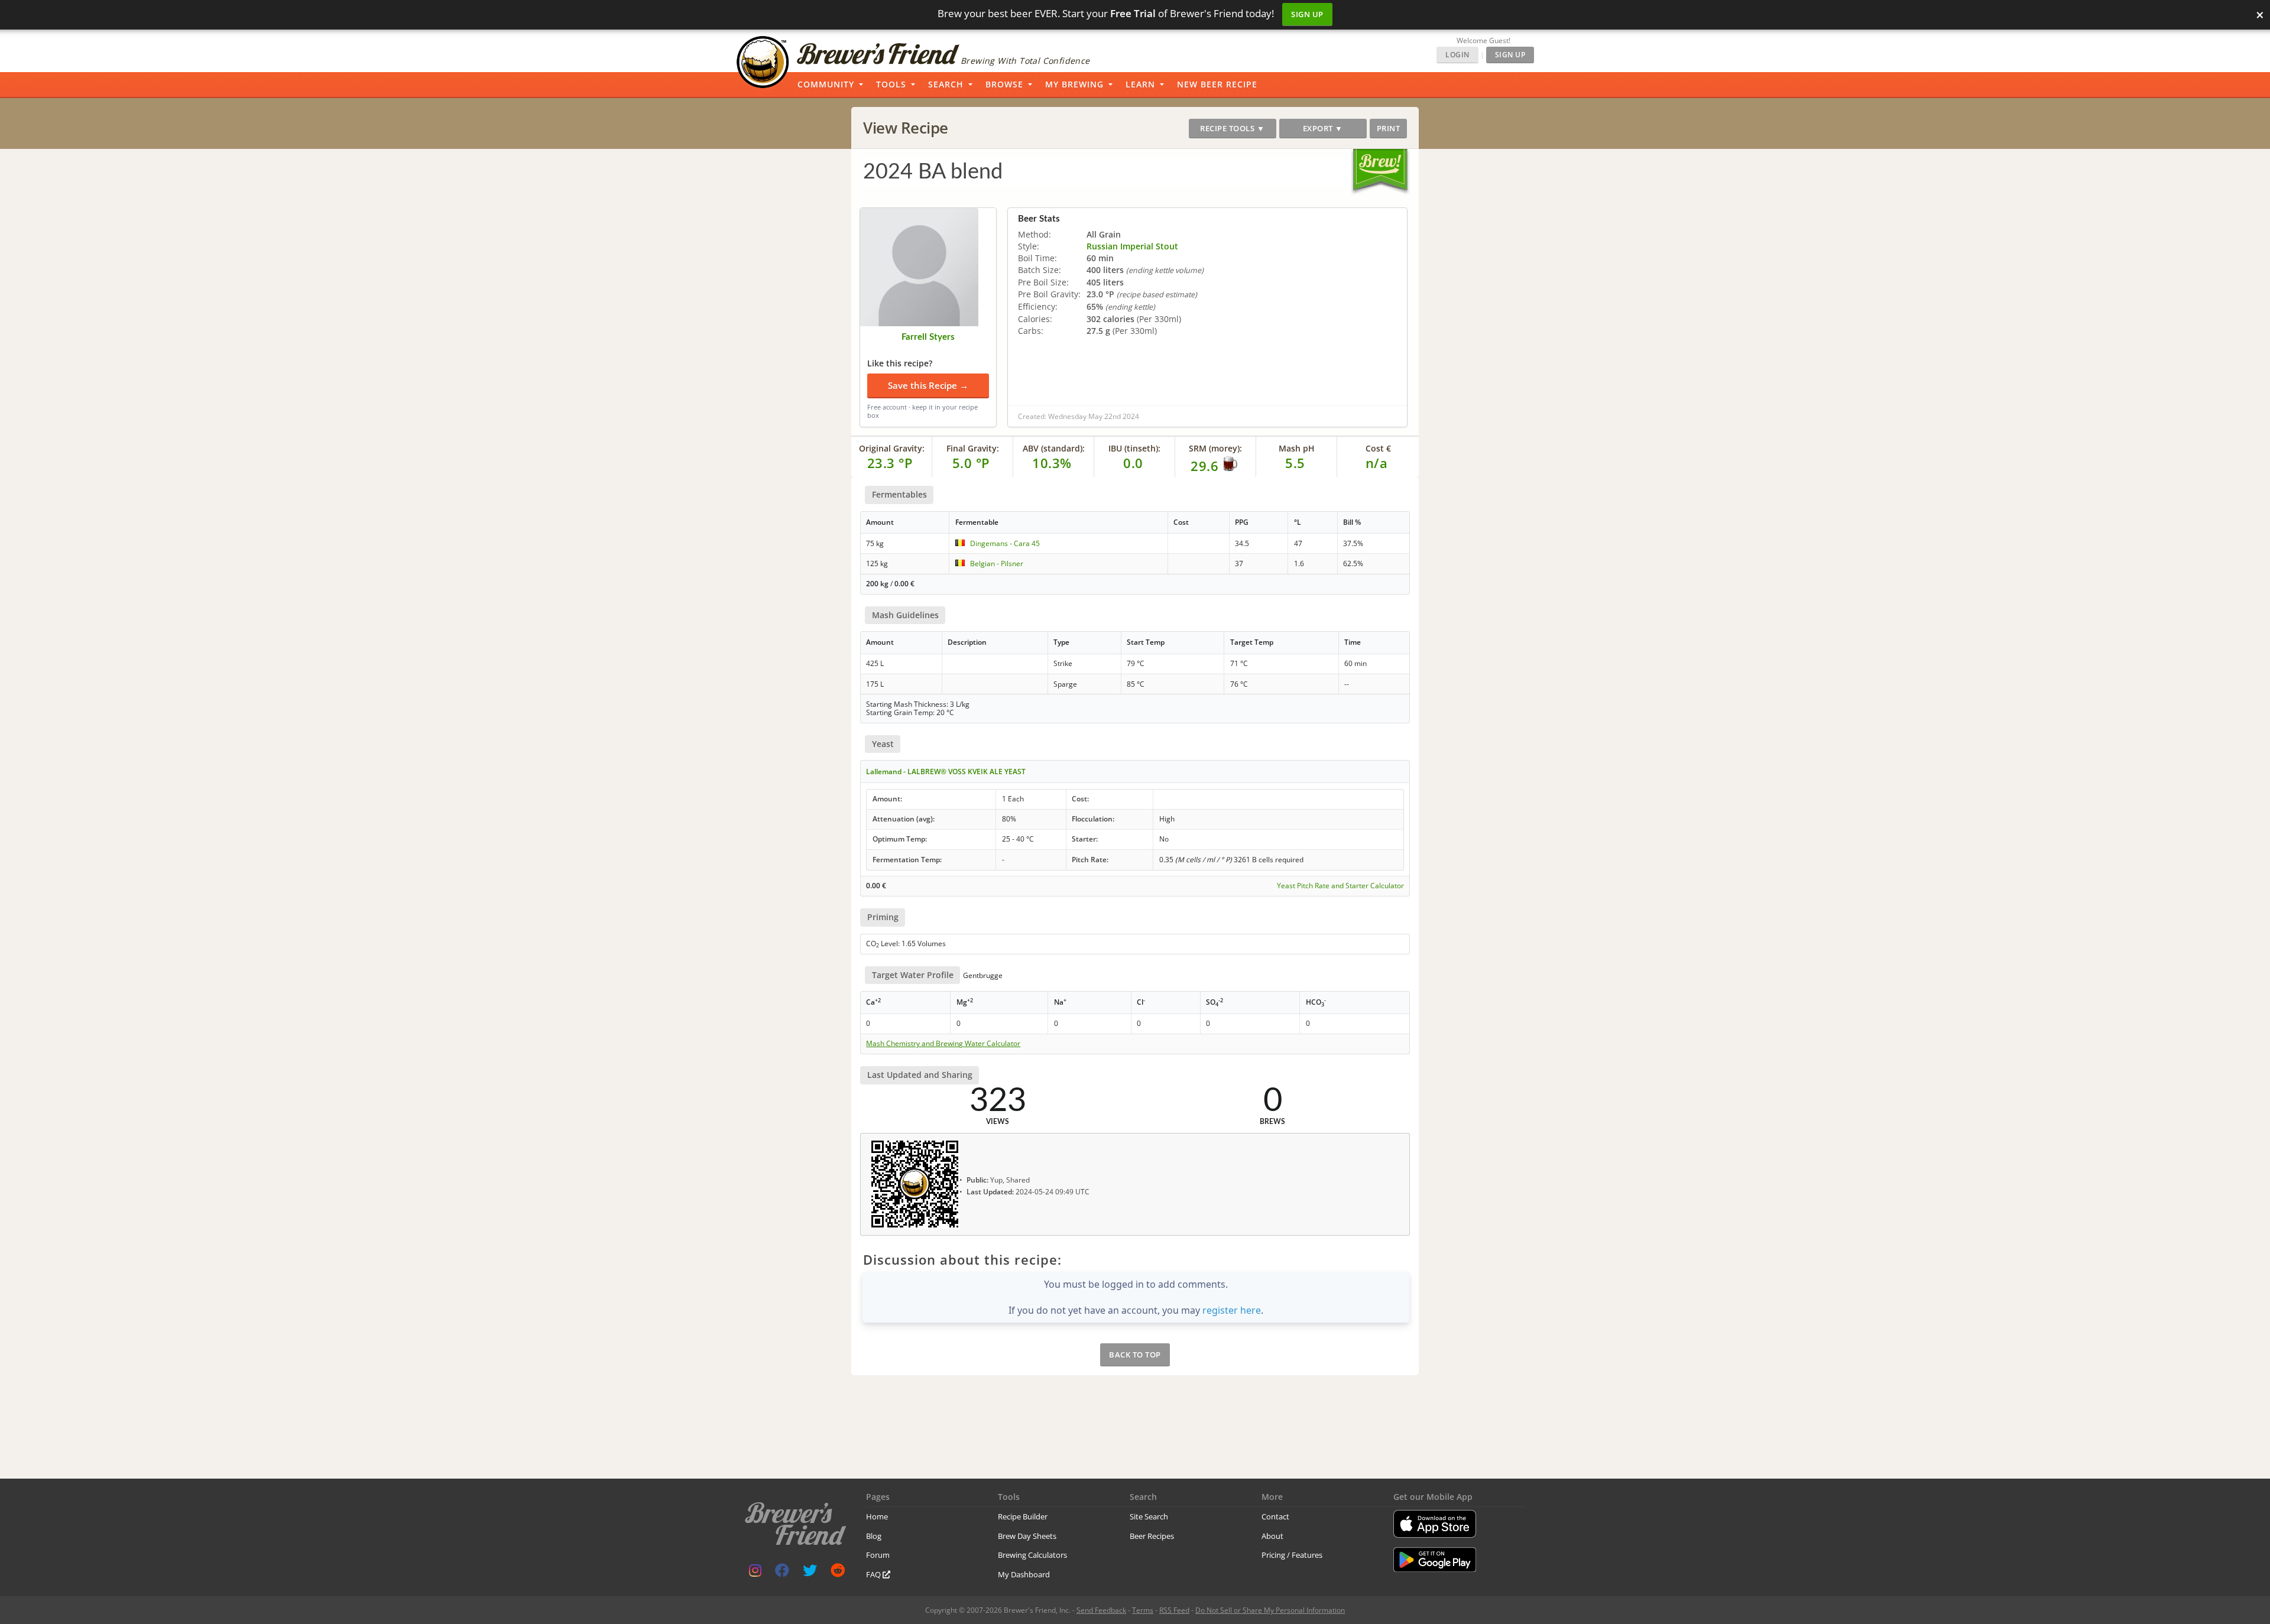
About (1272, 1536)
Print (1389, 128)
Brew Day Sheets (1027, 1536)
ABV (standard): (1054, 448)
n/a (1377, 463)
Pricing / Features (1292, 1555)
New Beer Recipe (1217, 84)
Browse (1004, 84)
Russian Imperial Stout (1132, 246)
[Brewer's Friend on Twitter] (810, 1573)
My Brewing (1074, 84)
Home (877, 1516)
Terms (1143, 1610)
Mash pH (1297, 448)
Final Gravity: (973, 448)
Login (1457, 55)
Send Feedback (1101, 1610)
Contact (1275, 1516)
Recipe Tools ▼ (1232, 128)
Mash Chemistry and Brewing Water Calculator (943, 1044)
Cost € (1378, 448)
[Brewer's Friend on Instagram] (755, 1573)
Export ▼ (1323, 128)
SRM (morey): (1215, 448)
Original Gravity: (892, 448)
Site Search (1149, 1516)
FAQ (874, 1574)
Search (946, 84)
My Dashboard (1024, 1574)
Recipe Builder (1023, 1516)
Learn (1140, 84)
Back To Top (1135, 1355)
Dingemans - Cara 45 (1005, 543)
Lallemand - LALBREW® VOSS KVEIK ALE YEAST (946, 772)
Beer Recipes (1152, 1536)
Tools (891, 84)
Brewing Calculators (1032, 1555)
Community (826, 84)
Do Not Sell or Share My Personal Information (1270, 1610)
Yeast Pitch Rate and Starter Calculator (1340, 886)
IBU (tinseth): (1134, 448)
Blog (874, 1536)
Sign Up (1307, 14)
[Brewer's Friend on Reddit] (838, 1573)
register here (1232, 1310)
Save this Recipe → (928, 385)
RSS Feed (1174, 1610)
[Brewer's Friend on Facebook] (782, 1573)
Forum (878, 1555)
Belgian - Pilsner (997, 563)
